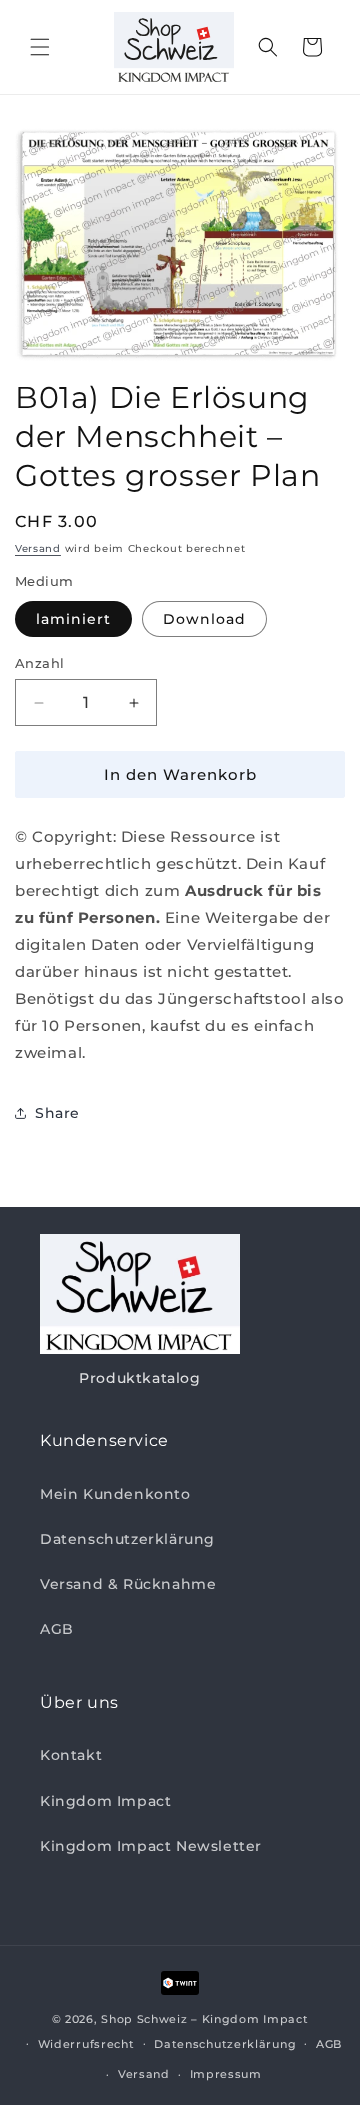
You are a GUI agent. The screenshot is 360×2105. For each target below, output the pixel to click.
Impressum (226, 2074)
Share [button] (57, 1113)
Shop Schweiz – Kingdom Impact (204, 2019)
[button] (40, 47)
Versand (38, 548)
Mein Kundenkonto (115, 1494)
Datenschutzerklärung (127, 1539)
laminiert (73, 619)
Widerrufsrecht (86, 2044)
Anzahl (39, 663)
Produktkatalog (139, 1378)
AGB (57, 1629)
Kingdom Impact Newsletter (151, 1846)
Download (204, 619)
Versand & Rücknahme (128, 1584)
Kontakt (71, 1755)
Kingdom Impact (105, 1801)
